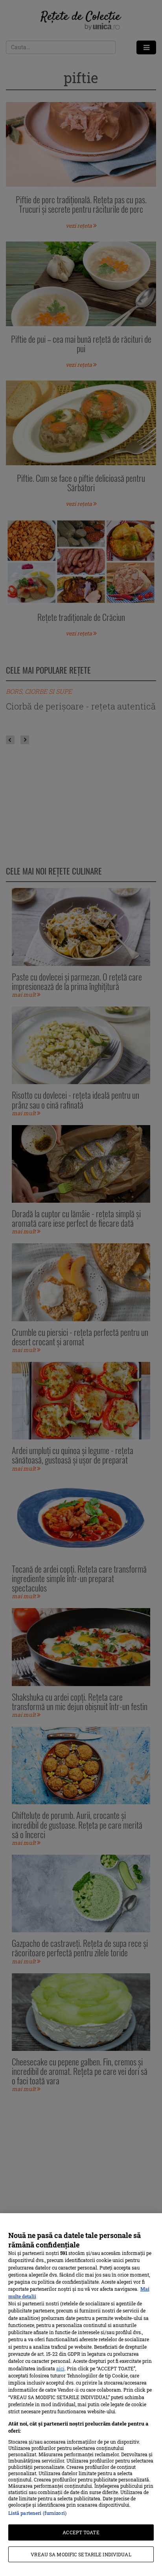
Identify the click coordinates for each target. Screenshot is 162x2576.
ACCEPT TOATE (81, 2532)
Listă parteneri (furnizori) (37, 2513)
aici (60, 2368)
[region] (81, 2395)
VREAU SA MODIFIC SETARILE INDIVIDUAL (81, 2554)
